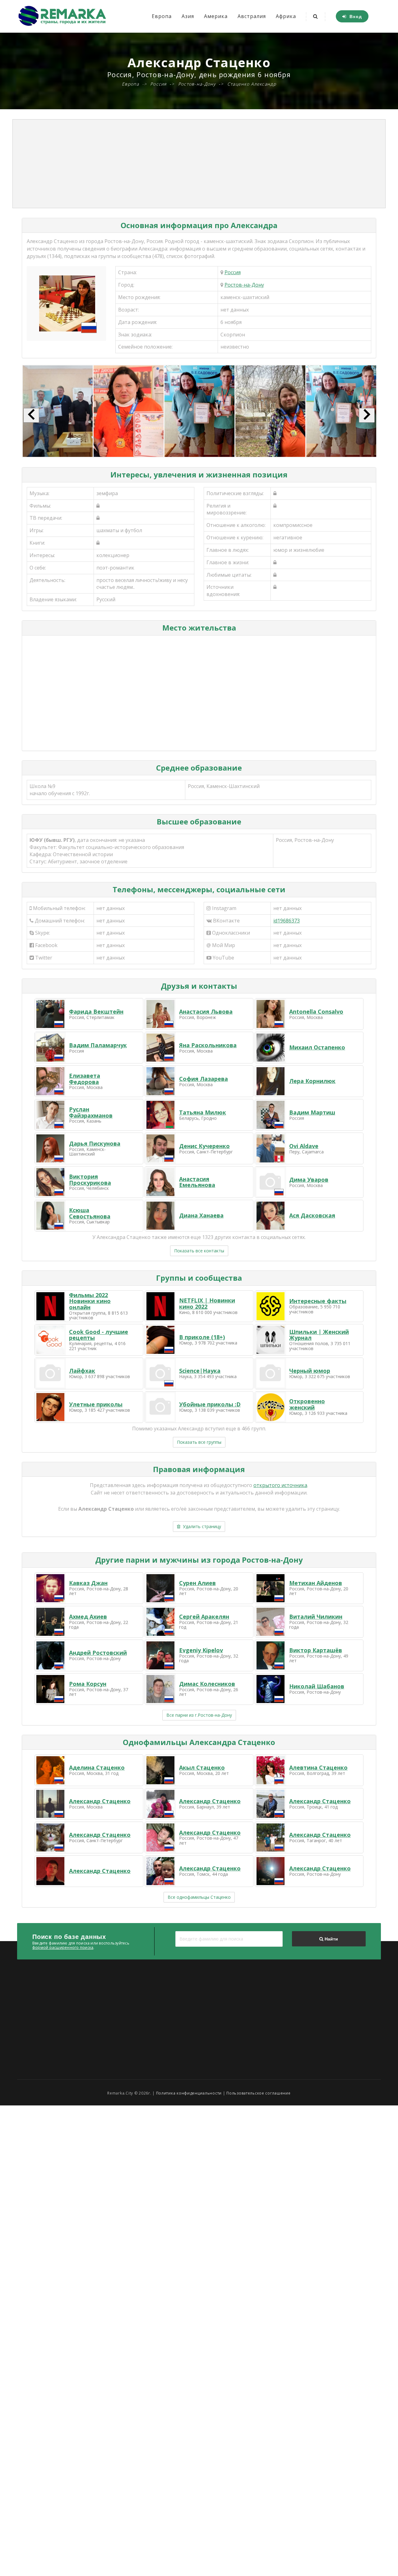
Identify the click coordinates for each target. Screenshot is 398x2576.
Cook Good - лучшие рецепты (99, 1335)
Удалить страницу (201, 1526)
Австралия (252, 16)
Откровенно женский (307, 1404)
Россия (233, 272)
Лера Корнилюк (312, 1081)
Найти (331, 1939)
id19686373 (287, 921)
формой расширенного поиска (63, 1947)
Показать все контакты (199, 1251)
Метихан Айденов (316, 1583)
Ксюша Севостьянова (90, 1213)
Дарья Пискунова (95, 1143)
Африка (286, 16)
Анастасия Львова (206, 1011)
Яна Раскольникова (208, 1045)
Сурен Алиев (197, 1583)
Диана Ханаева (201, 1215)
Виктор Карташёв (316, 1650)
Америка (216, 16)
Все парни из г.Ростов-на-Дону (199, 1715)
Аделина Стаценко (97, 1767)
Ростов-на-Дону (244, 285)
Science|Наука (200, 1371)
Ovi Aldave (304, 1146)
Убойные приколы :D (210, 1404)
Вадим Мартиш (312, 1112)
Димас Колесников (207, 1684)
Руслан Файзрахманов (91, 1112)
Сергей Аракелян (204, 1616)
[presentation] (31, 415)
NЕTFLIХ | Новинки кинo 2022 (207, 1303)
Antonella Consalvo (316, 1011)
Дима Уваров (309, 1180)
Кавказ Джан (88, 1583)
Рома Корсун (88, 1684)
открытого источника (280, 1485)
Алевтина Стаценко (318, 1767)
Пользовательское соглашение (258, 2093)
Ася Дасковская (312, 1215)
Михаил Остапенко (317, 1047)
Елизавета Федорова (85, 1079)
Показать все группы (199, 1442)
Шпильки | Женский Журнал (319, 1335)
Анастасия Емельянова (197, 1182)
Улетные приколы (96, 1404)
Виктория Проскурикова (90, 1180)
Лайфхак (82, 1371)
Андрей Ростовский (98, 1653)
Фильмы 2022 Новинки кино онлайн (90, 1301)
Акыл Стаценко (202, 1767)
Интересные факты (318, 1301)
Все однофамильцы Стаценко (199, 1897)
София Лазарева (204, 1079)
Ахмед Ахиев (88, 1616)
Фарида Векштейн (96, 1011)
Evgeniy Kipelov (201, 1650)
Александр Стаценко (100, 1801)
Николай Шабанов (317, 1686)
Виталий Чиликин (316, 1616)
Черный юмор (310, 1371)
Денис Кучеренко (204, 1146)
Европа (162, 16)
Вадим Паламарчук (98, 1045)
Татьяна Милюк (203, 1112)
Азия (188, 16)
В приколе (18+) (202, 1337)
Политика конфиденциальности (189, 2093)
